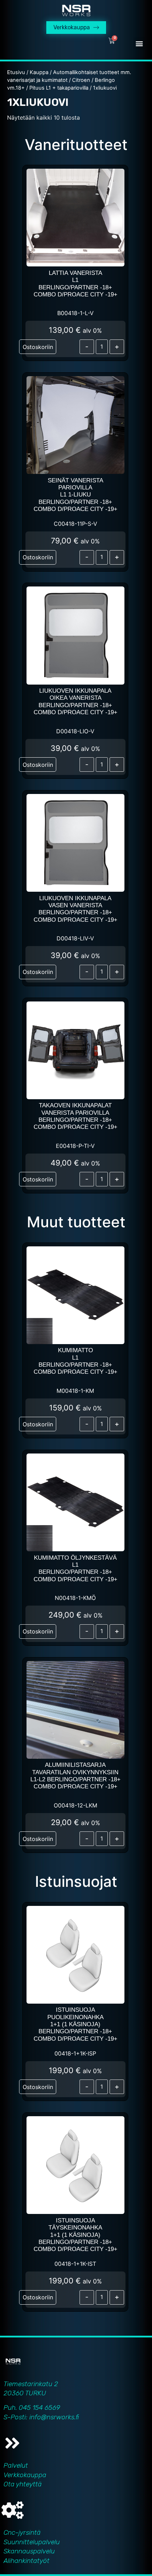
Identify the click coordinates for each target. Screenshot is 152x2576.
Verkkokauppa (25, 2475)
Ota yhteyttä (23, 2484)
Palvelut (16, 2465)
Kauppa (39, 72)
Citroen (81, 80)
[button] (139, 43)
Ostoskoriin (38, 347)
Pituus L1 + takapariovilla (59, 88)
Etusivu (16, 72)
